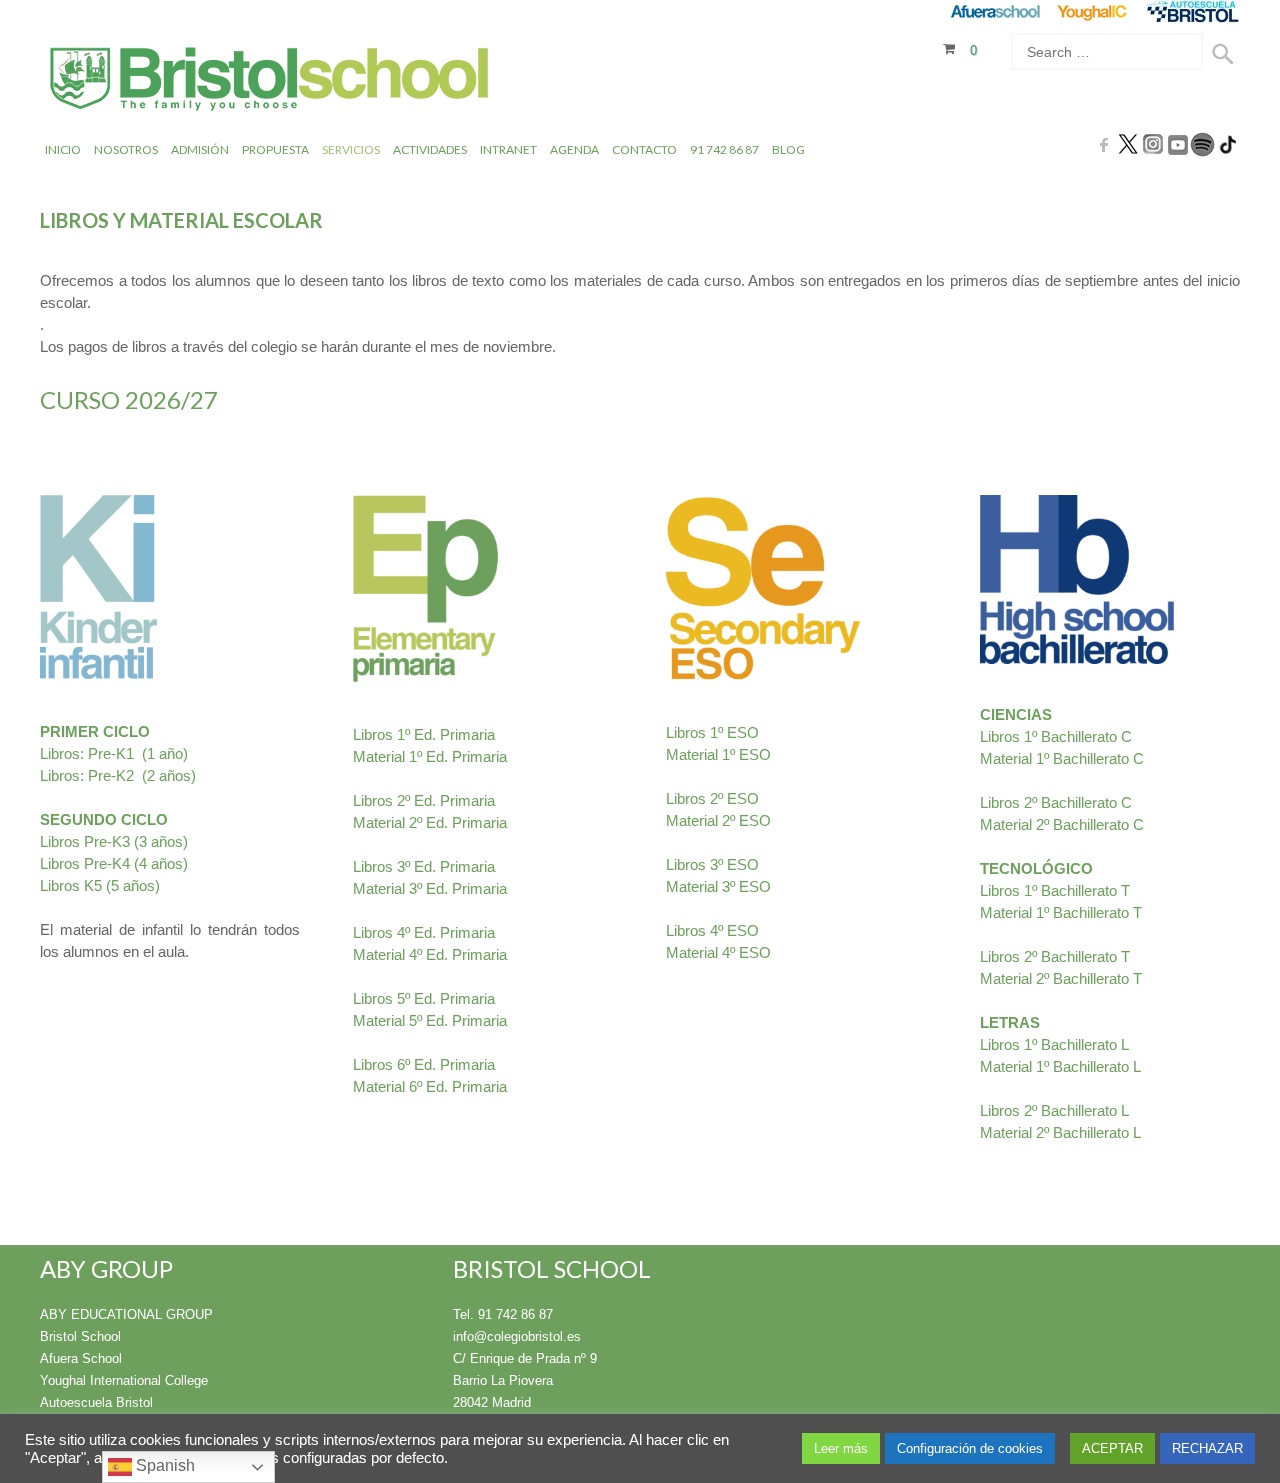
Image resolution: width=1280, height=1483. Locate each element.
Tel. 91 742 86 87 (503, 1314)
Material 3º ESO (720, 886)
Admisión (200, 149)
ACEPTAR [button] (1112, 1448)
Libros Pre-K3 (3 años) (114, 841)
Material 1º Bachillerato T (1061, 912)
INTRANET (508, 149)
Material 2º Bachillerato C (1062, 824)
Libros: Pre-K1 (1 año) (114, 753)
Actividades (430, 149)
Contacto (644, 149)
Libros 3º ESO (712, 864)
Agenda (574, 149)
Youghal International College (124, 1380)
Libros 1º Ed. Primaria (424, 734)
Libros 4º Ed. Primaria (424, 932)
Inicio (63, 149)
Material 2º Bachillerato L (1060, 1132)
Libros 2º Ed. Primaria (424, 800)
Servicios (351, 149)
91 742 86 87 (724, 149)
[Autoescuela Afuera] (1192, 11)
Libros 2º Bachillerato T (1055, 956)
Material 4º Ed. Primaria (430, 954)
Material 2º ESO (718, 820)
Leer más (841, 1448)
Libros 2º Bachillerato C (1058, 802)
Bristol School (80, 1336)
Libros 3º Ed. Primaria (424, 866)
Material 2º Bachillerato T (1061, 978)
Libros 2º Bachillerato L (1054, 1110)
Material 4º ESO (718, 952)
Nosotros (126, 149)
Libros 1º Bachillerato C (1056, 736)
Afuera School (81, 1358)
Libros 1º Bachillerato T (1055, 890)
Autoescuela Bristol (96, 1402)
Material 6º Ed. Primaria (430, 1086)
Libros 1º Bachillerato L (1054, 1044)
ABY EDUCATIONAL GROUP (126, 1314)
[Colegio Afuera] (994, 11)
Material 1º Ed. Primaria (430, 756)
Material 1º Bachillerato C (1062, 758)
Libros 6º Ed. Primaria (424, 1064)
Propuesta (275, 149)
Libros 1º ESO (712, 732)
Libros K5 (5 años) (100, 885)
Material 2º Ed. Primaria (430, 822)
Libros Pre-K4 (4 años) (114, 863)
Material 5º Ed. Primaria (430, 1020)
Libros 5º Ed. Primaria (424, 998)
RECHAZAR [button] (1207, 1448)
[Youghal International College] (1093, 11)
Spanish (163, 1465)
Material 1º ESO (718, 754)
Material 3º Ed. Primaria (430, 888)
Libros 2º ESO (712, 798)
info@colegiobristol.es (517, 1336)
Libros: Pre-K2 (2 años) (118, 775)
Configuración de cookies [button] (970, 1448)
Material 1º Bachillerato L (1060, 1066)
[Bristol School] (270, 81)
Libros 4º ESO (712, 930)
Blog (788, 149)
